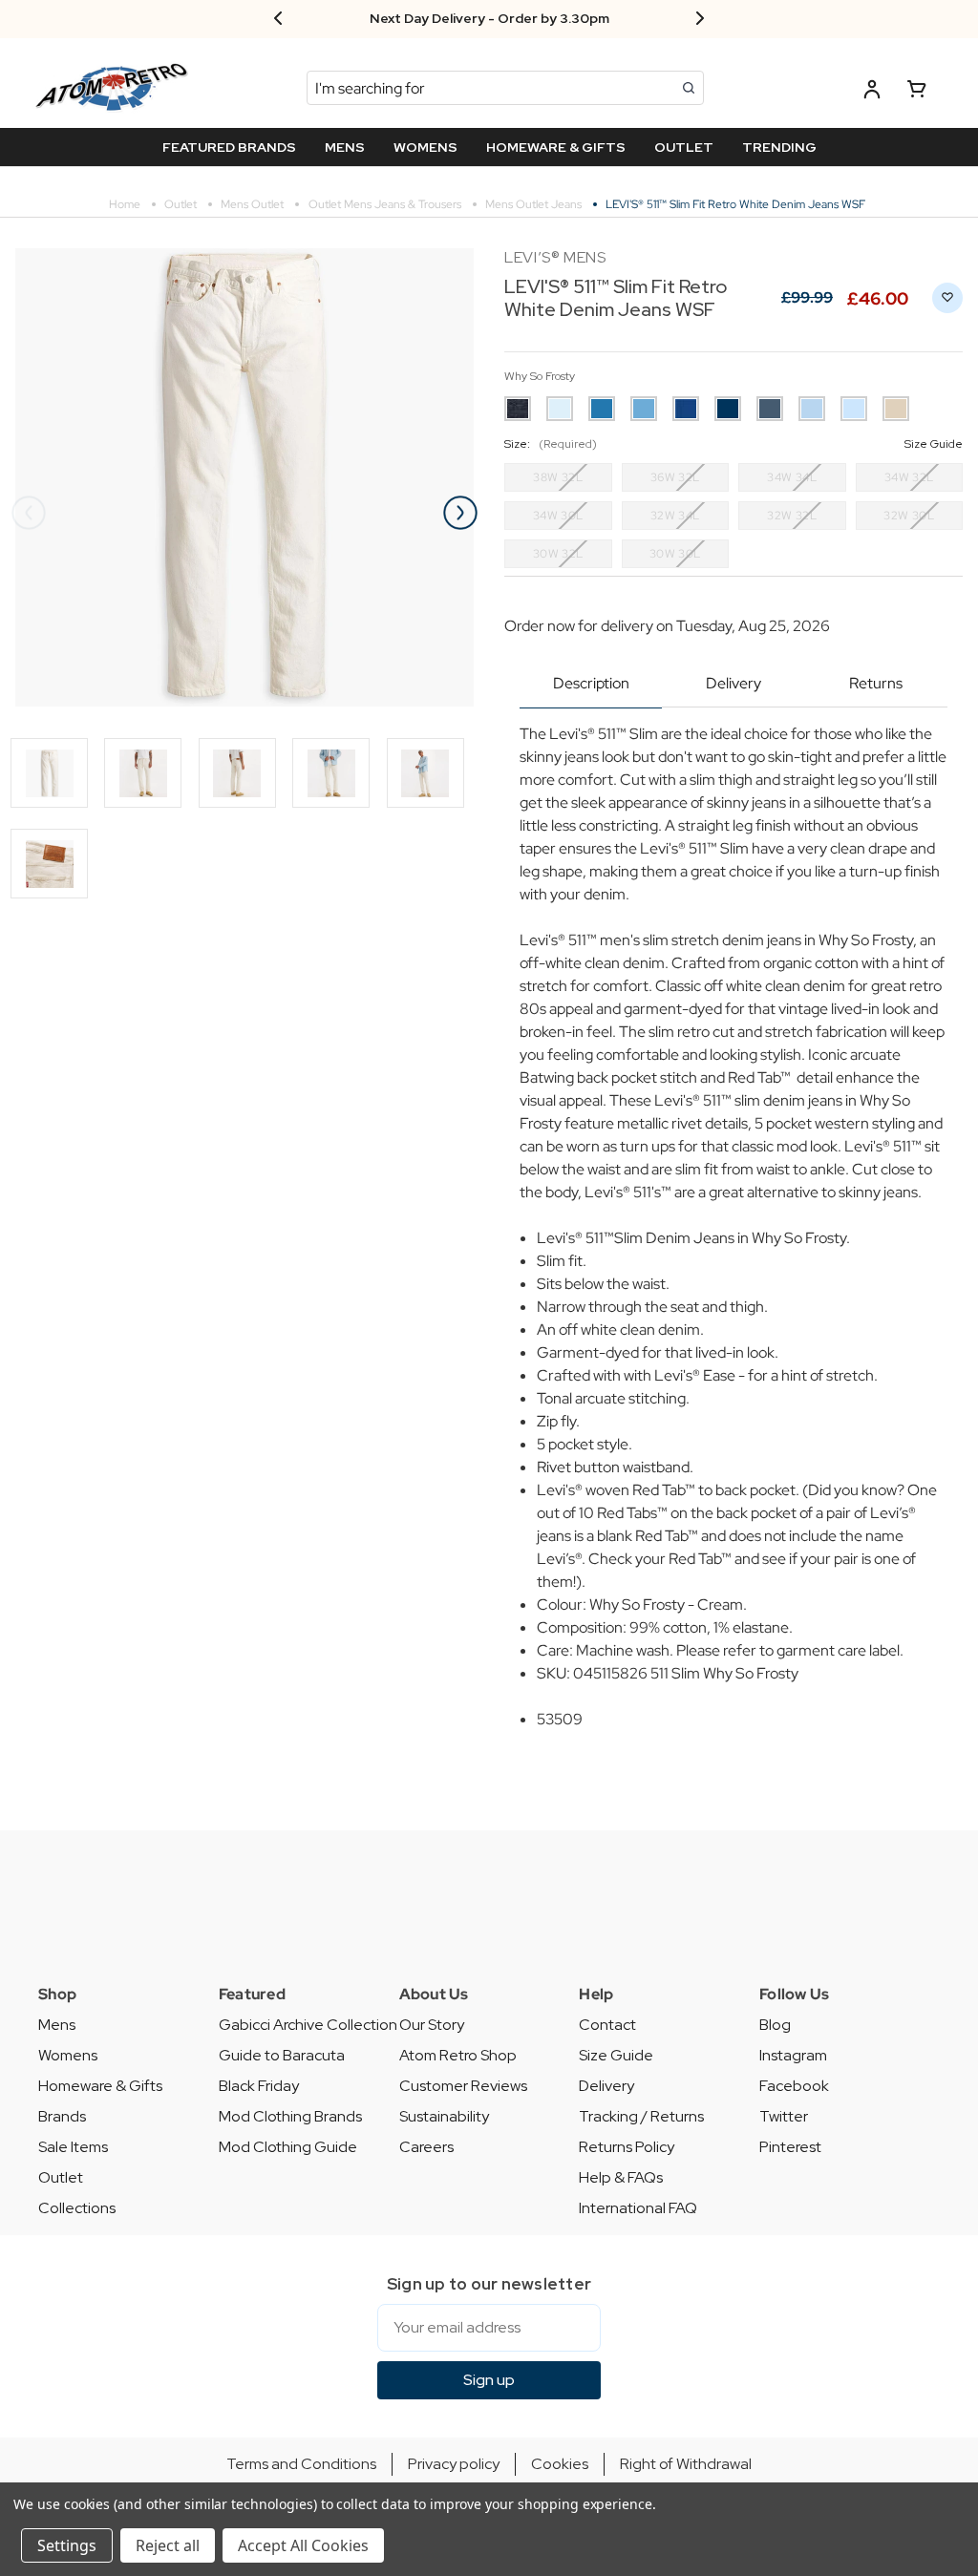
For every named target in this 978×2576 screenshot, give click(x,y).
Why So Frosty (540, 376)
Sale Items (73, 2147)
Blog (775, 2025)
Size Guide (616, 2055)
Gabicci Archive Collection (308, 2025)
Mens (57, 2025)
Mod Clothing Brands (290, 2116)
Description (591, 683)
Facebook (794, 2086)
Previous (29, 513)
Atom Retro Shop (458, 2055)
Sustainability (444, 2116)
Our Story (432, 2025)
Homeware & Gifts (100, 2086)
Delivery (733, 683)
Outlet (61, 2177)
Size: (733, 444)
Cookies (560, 2464)
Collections (77, 2208)
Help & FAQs (621, 2177)
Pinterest (790, 2147)
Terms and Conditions (301, 2464)
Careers (426, 2147)
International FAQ (638, 2208)
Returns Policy (627, 2147)
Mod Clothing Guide (288, 2147)
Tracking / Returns (641, 2116)
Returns (876, 683)
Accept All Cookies (303, 2545)
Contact (607, 2025)
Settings (67, 2545)
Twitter (784, 2116)
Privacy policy (454, 2464)
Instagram (793, 2055)
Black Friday (259, 2086)
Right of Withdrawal (686, 2464)
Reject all (168, 2545)
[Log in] (872, 92)
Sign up (489, 2380)
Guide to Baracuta (282, 2055)
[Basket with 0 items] (917, 92)
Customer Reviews (463, 2086)
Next (460, 513)
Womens (68, 2055)
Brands (62, 2116)
